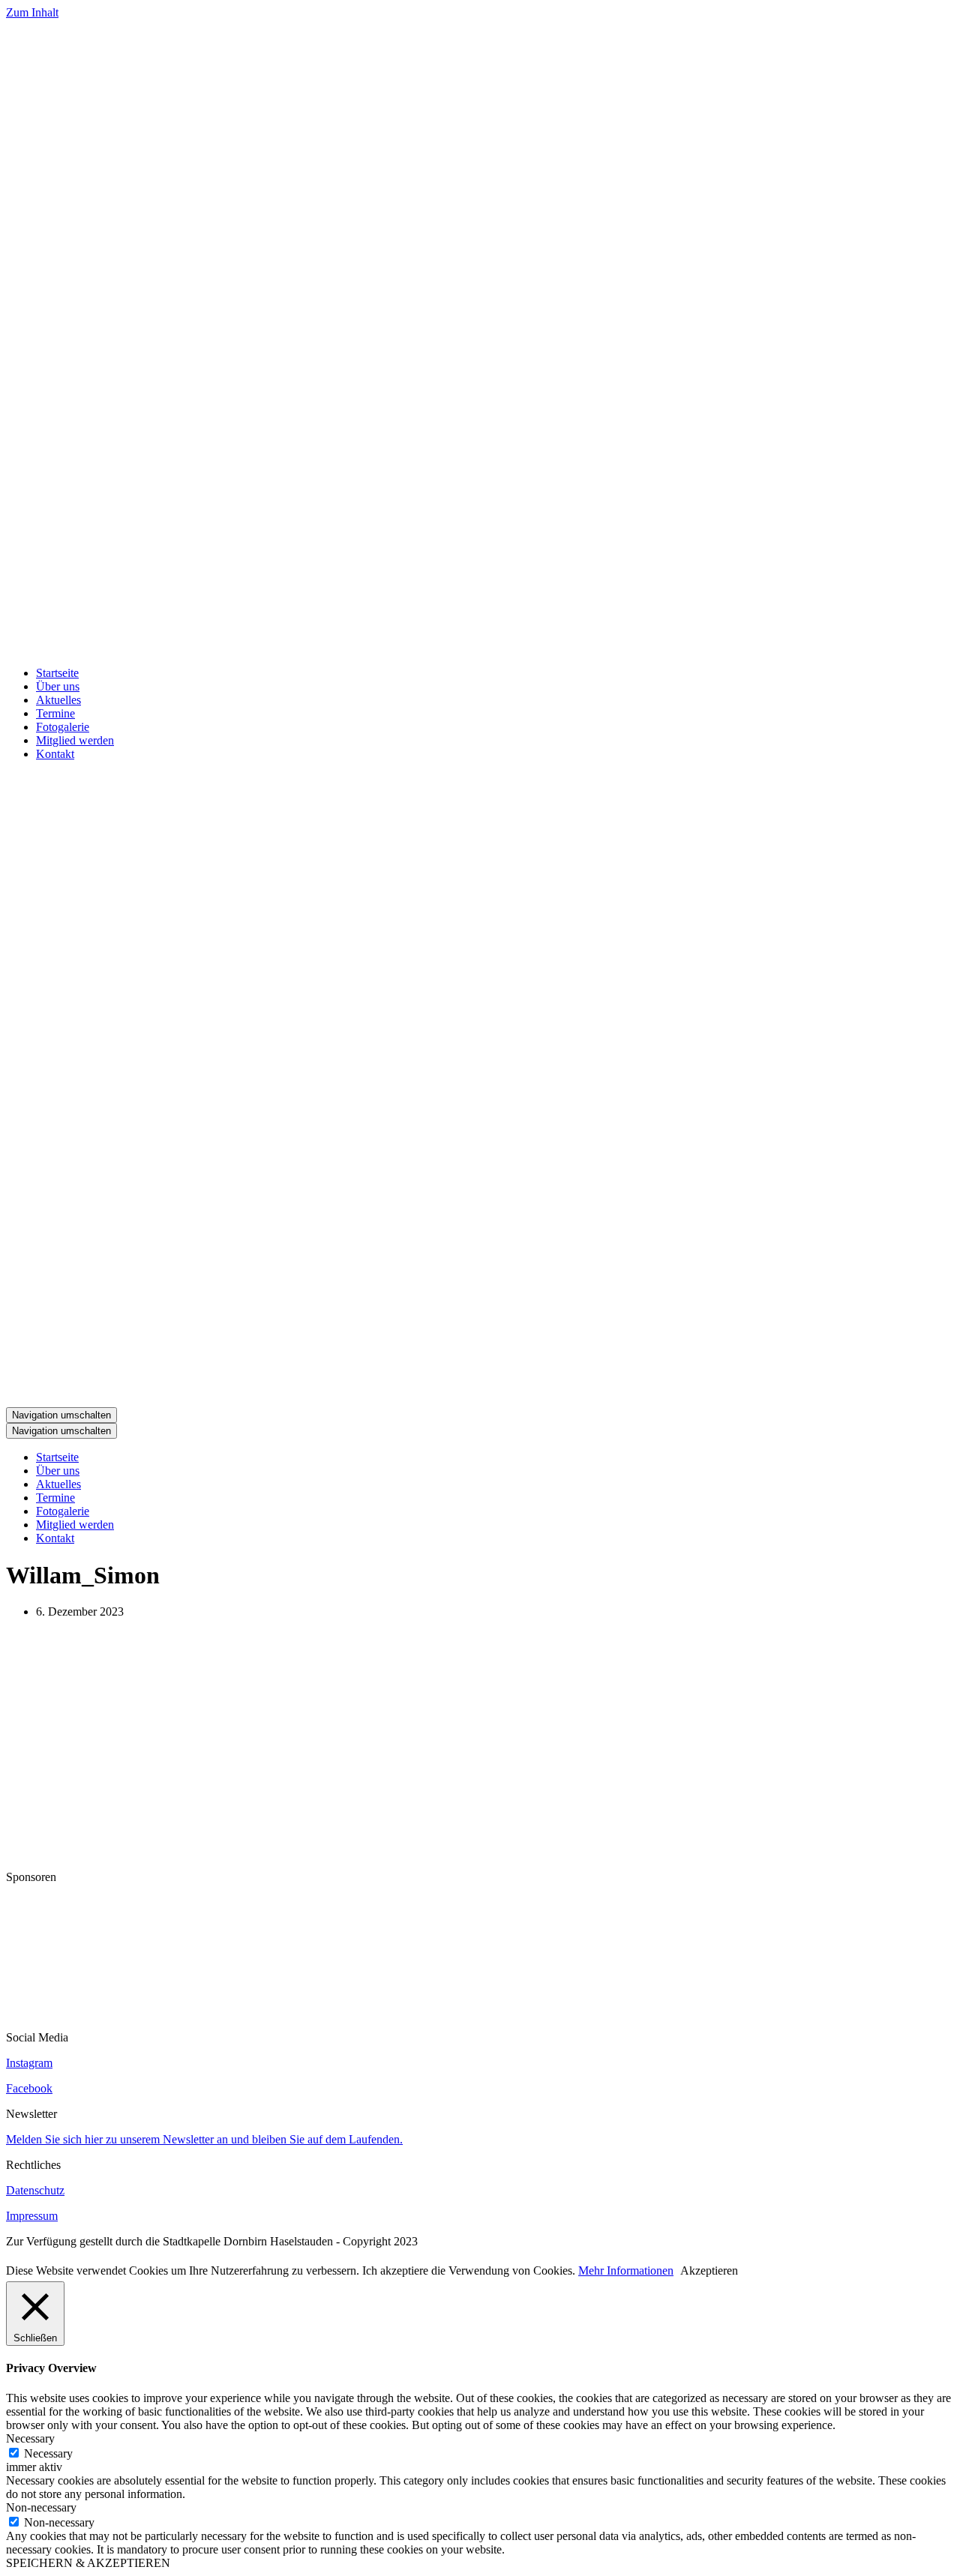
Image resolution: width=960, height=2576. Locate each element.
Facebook (29, 2088)
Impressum (32, 2216)
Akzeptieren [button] (709, 2270)
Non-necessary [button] (41, 2507)
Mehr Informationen (626, 2270)
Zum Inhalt (32, 12)
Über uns (58, 686)
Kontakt (55, 754)
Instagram (29, 2063)
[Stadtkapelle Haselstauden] (480, 647)
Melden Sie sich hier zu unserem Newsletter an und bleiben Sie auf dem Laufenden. (204, 2139)
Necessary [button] (30, 2438)
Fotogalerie (63, 727)
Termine (55, 713)
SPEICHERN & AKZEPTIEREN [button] (88, 2563)
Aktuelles (58, 700)
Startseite (57, 673)
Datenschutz (35, 2190)
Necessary (48, 2453)
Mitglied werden (75, 740)
